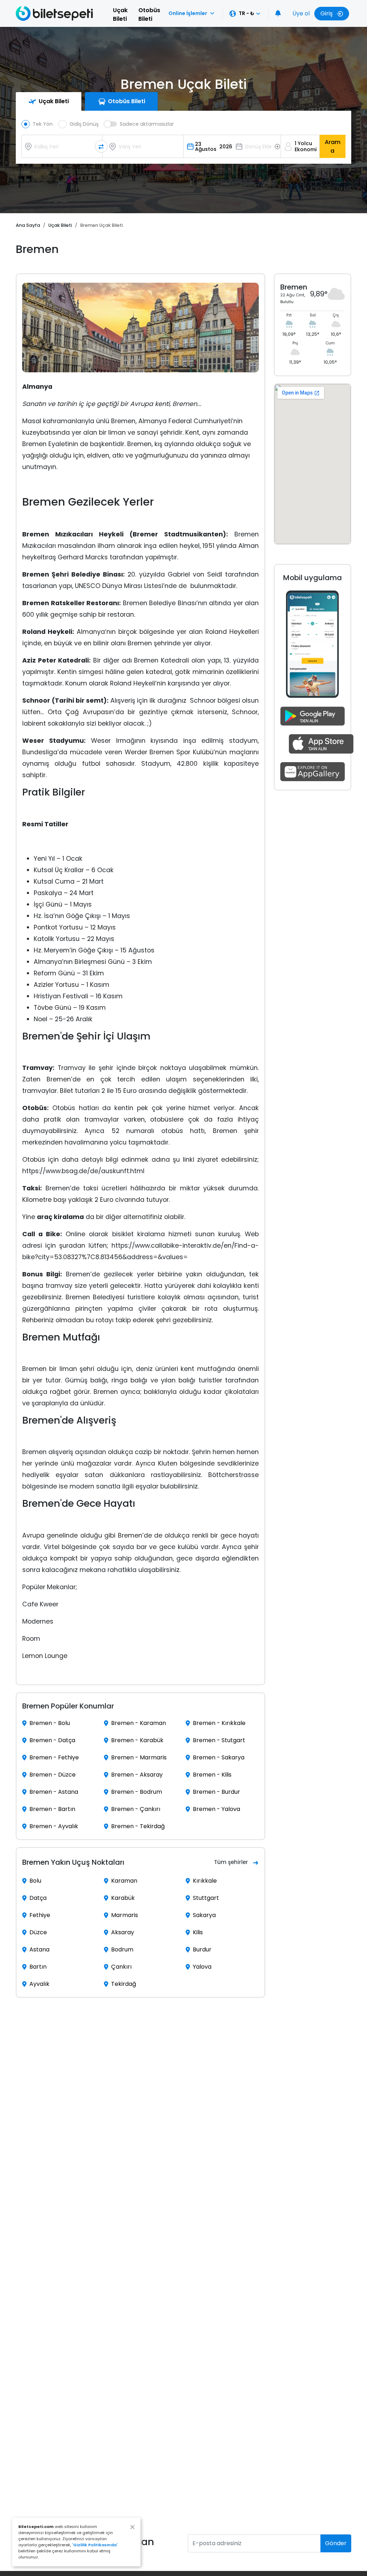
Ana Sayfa (28, 225)
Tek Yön (43, 124)
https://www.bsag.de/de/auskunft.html (83, 1171)
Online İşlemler (188, 13)
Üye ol (301, 13)
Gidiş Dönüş (84, 124)
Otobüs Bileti (149, 15)
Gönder (336, 2543)
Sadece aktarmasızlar (147, 124)
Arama (333, 146)
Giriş (327, 13)
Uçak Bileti (120, 15)
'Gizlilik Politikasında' (95, 2545)
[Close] (132, 2527)
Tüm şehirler (231, 1862)
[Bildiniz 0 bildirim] (278, 14)
